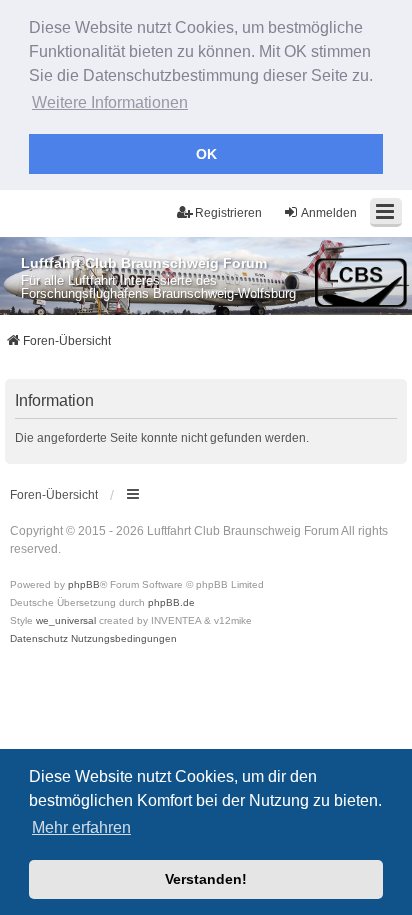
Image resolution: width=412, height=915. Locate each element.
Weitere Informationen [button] (110, 102)
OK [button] (206, 154)
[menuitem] (39, 639)
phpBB (84, 584)
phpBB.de (171, 602)
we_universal (66, 620)
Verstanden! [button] (206, 879)
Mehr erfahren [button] (81, 827)
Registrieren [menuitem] (228, 213)
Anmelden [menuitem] (329, 213)
